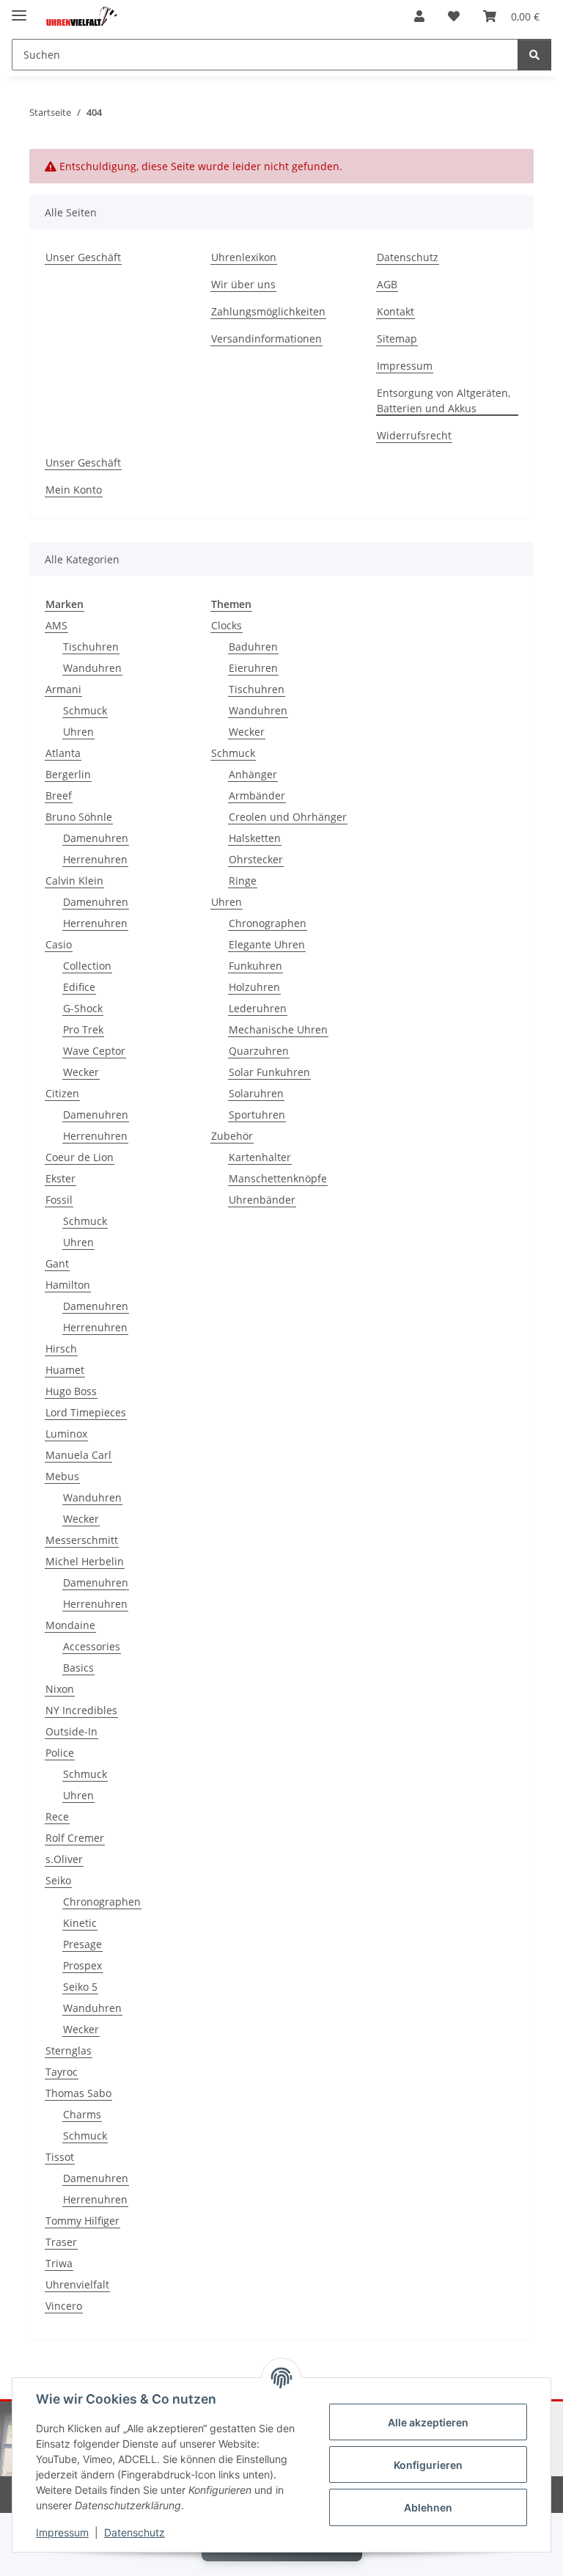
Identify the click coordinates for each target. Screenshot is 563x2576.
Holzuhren (254, 987)
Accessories (92, 1646)
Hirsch (61, 1349)
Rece (57, 1816)
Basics (78, 1668)
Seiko (58, 1880)
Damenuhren (96, 838)
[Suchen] (534, 55)
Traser (61, 2242)
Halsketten (255, 838)
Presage (82, 1944)
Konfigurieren (428, 2465)
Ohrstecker (256, 859)
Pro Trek (83, 1029)
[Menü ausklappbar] (19, 9)
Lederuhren (258, 1008)
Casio (59, 944)
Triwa (59, 2263)
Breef (59, 795)
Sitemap (397, 339)
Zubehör (232, 1136)
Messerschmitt (82, 1540)
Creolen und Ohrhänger (288, 817)
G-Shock (83, 1008)
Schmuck (85, 710)
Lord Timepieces (86, 1412)
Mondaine (70, 1625)
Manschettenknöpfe (278, 1178)
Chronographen (102, 1902)
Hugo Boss (71, 1391)
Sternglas (69, 2050)
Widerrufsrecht (414, 435)
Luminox (66, 1434)
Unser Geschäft (83, 257)
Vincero (64, 2306)
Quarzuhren (259, 1051)
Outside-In (71, 1731)
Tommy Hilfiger (82, 2221)
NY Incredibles (81, 1710)
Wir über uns (243, 284)
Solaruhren (256, 1093)
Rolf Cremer (75, 1838)
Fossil (59, 1200)
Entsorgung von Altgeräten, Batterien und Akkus (444, 400)
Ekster (60, 1178)
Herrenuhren (95, 859)
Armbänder (257, 795)
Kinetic (80, 1923)
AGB (387, 284)
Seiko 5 (80, 1987)
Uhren (78, 732)
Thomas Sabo (78, 2093)
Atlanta (63, 753)
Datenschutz (135, 2532)
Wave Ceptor (94, 1051)
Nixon (60, 1689)
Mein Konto (74, 490)
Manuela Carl (78, 1455)
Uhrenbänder (262, 1200)
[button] (419, 16)
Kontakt (395, 311)
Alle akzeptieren (428, 2422)
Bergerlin (68, 774)
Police (60, 1753)
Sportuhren (257, 1115)
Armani (63, 689)
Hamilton (68, 1285)
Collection (87, 966)
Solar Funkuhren (269, 1072)
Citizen (62, 1093)
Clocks (227, 625)
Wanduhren (92, 668)
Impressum (62, 2532)
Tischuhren (91, 647)
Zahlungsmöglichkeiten (268, 311)
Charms (82, 2114)
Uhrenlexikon (244, 257)
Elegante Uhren (267, 944)
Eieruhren (253, 668)
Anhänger (253, 774)
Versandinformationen (266, 339)
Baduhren (253, 647)
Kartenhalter (260, 1157)
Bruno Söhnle (79, 817)
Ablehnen (428, 2507)
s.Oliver (64, 1859)
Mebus (62, 1476)
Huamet (65, 1370)
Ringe (243, 881)
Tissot (60, 2157)
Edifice (79, 987)
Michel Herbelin (85, 1561)
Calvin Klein (74, 881)
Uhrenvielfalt (77, 2284)
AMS (56, 625)
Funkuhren (255, 966)
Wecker (81, 1072)
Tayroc (62, 2072)
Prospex (82, 1965)
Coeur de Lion (80, 1157)
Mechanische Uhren (278, 1029)
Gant (57, 1263)
